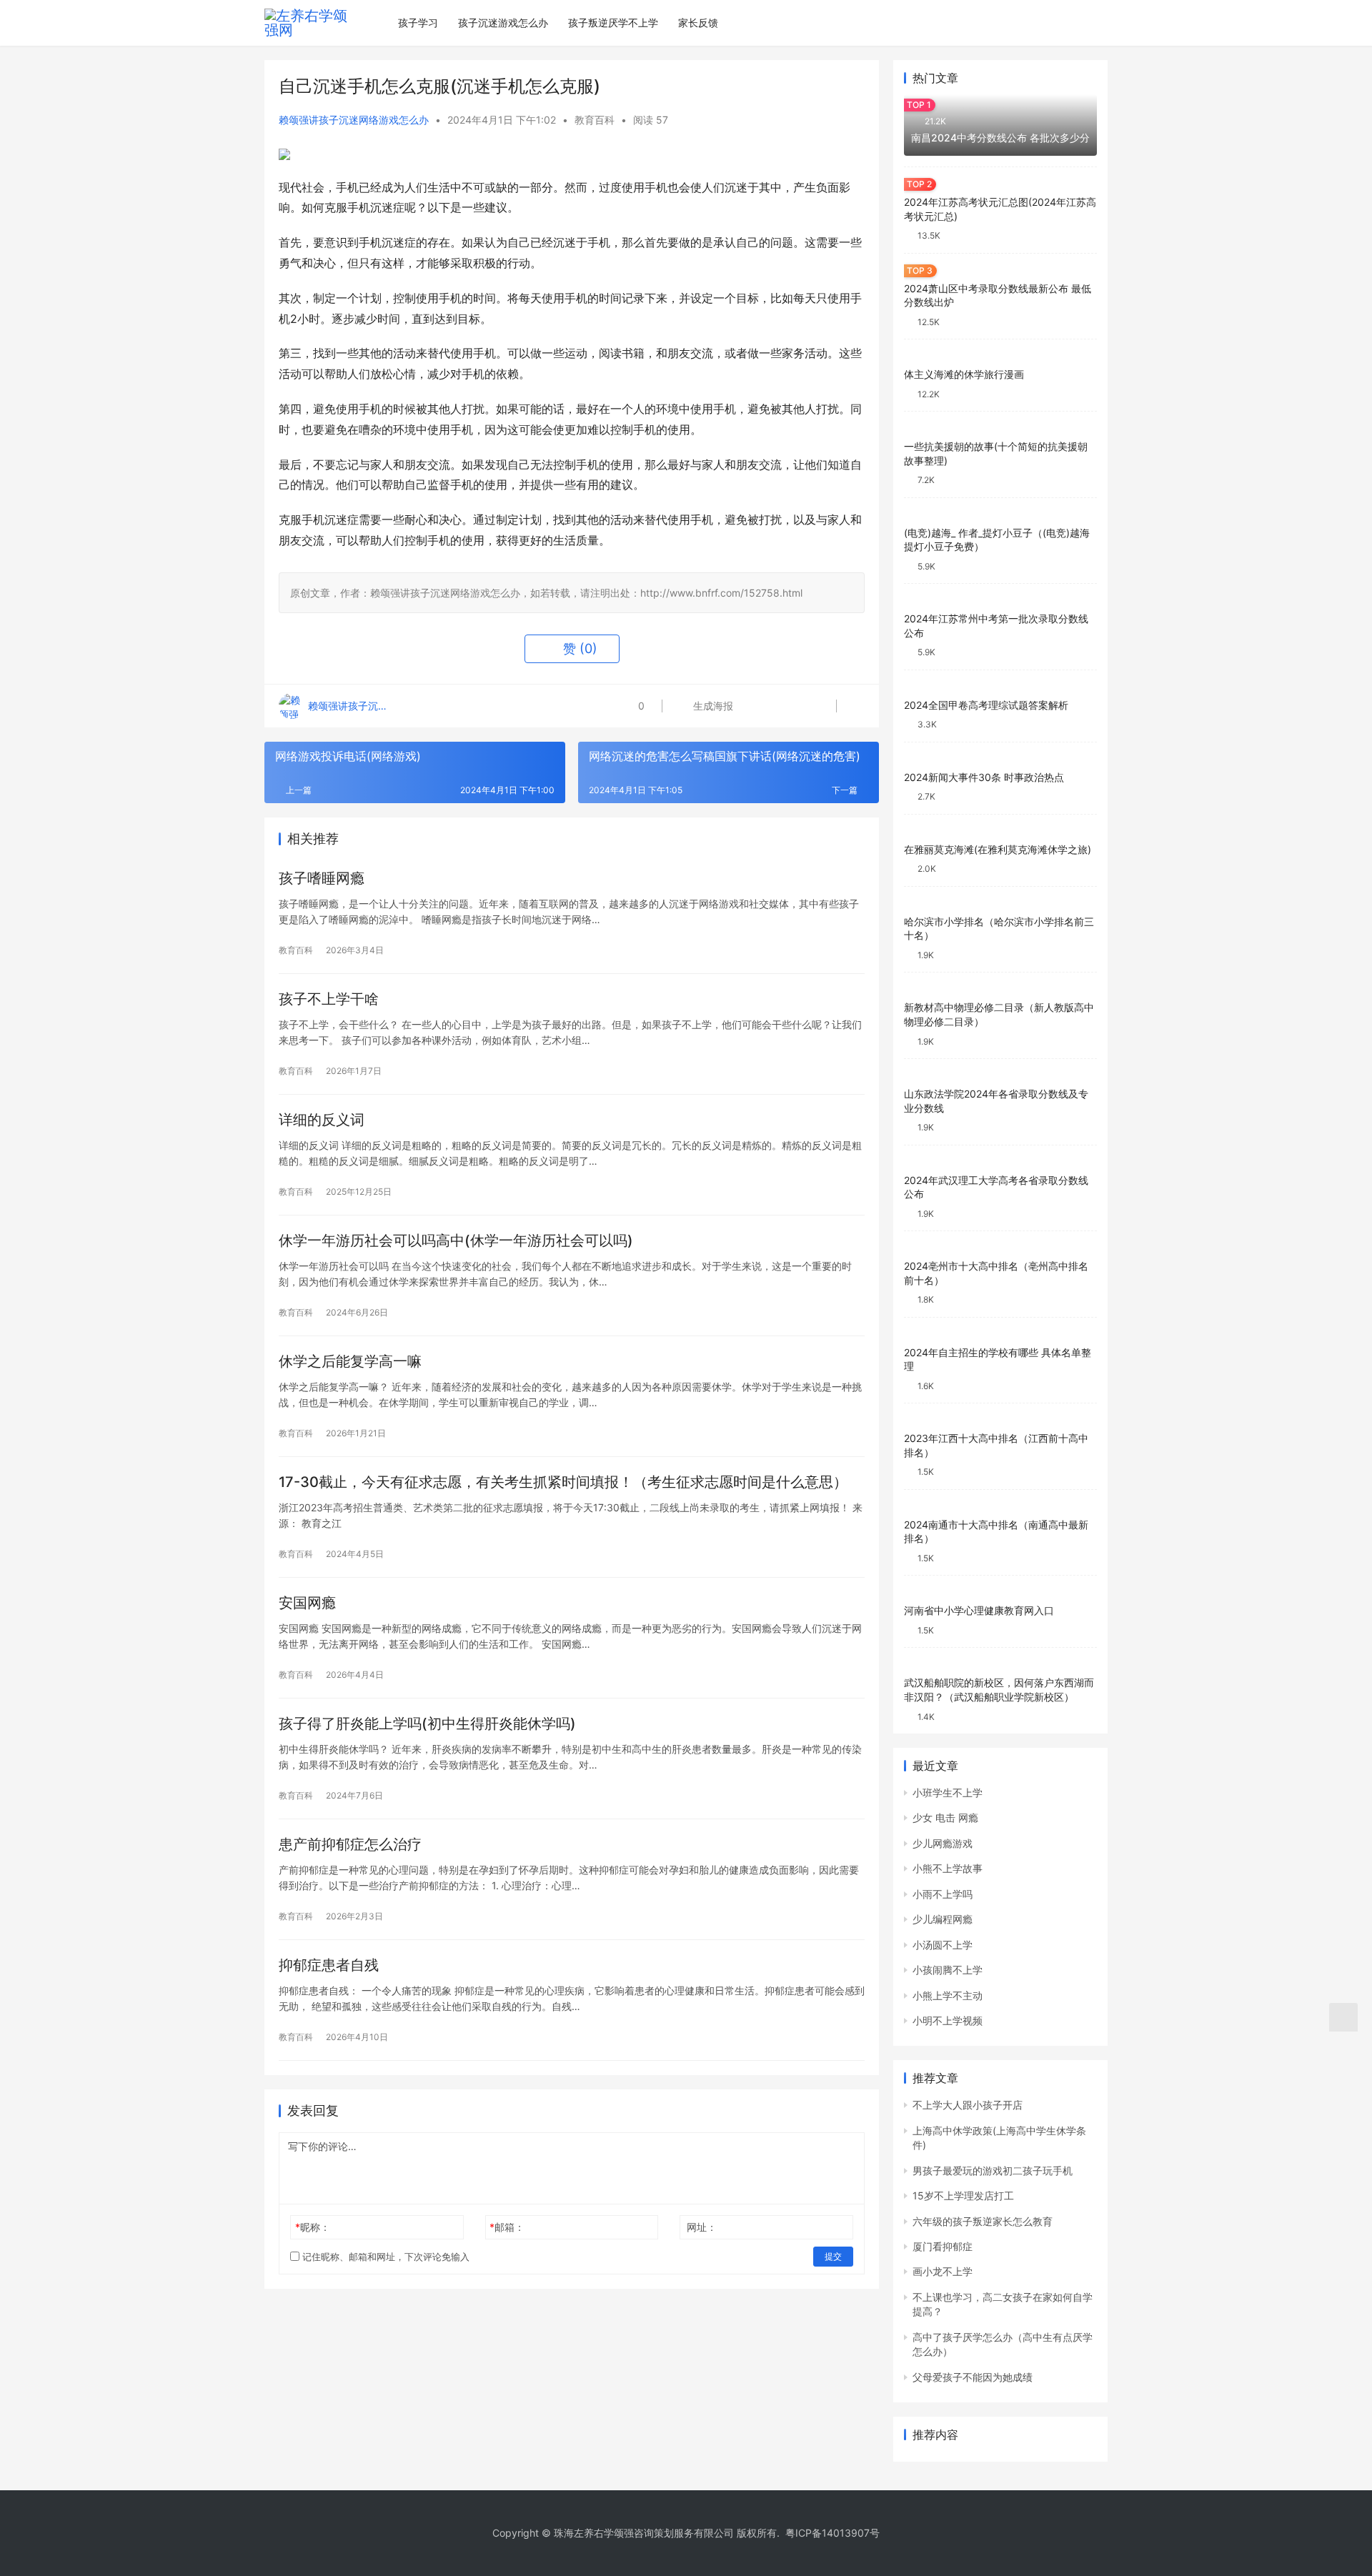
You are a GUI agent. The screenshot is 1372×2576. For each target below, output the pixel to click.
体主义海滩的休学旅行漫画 (964, 374)
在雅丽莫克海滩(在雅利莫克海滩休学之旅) (998, 849)
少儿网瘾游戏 (943, 1843)
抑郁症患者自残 (329, 1965)
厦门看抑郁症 (943, 2246)
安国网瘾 (307, 1603)
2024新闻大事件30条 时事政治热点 (984, 777)
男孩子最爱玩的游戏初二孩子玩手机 (993, 2170)
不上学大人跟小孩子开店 (968, 2105)
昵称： (313, 2227)
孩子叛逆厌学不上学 (613, 23)
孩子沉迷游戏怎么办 (503, 23)
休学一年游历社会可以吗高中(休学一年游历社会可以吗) (456, 1240)
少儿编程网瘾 (943, 1919)
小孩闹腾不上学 (948, 1970)
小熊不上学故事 (948, 1868)
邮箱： (507, 2227)
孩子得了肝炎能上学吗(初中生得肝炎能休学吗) (427, 1724)
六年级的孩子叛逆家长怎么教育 (983, 2221)
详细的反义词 (322, 1120)
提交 (833, 2256)
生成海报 (712, 706)
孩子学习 (418, 23)
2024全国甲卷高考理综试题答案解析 (986, 705)
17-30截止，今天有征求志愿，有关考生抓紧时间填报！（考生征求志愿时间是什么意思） (563, 1482)
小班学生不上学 (948, 1792)
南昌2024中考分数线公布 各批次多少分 (1000, 138)
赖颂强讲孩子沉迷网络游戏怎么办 (354, 120)
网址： (702, 2227)
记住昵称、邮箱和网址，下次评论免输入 (384, 2257)
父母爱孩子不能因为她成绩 (973, 2377)
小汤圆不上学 (943, 1945)
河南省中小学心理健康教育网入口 (979, 1610)
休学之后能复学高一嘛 (350, 1361)
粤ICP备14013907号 (832, 2533)
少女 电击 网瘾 (945, 1817)
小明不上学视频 (948, 2020)
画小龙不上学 (943, 2271)
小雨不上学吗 (943, 1894)
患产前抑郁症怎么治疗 (350, 1844)
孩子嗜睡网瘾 (322, 878)
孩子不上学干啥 (329, 999)
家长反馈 (698, 23)
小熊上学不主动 (948, 1995)
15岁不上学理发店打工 (963, 2195)
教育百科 (595, 120)
